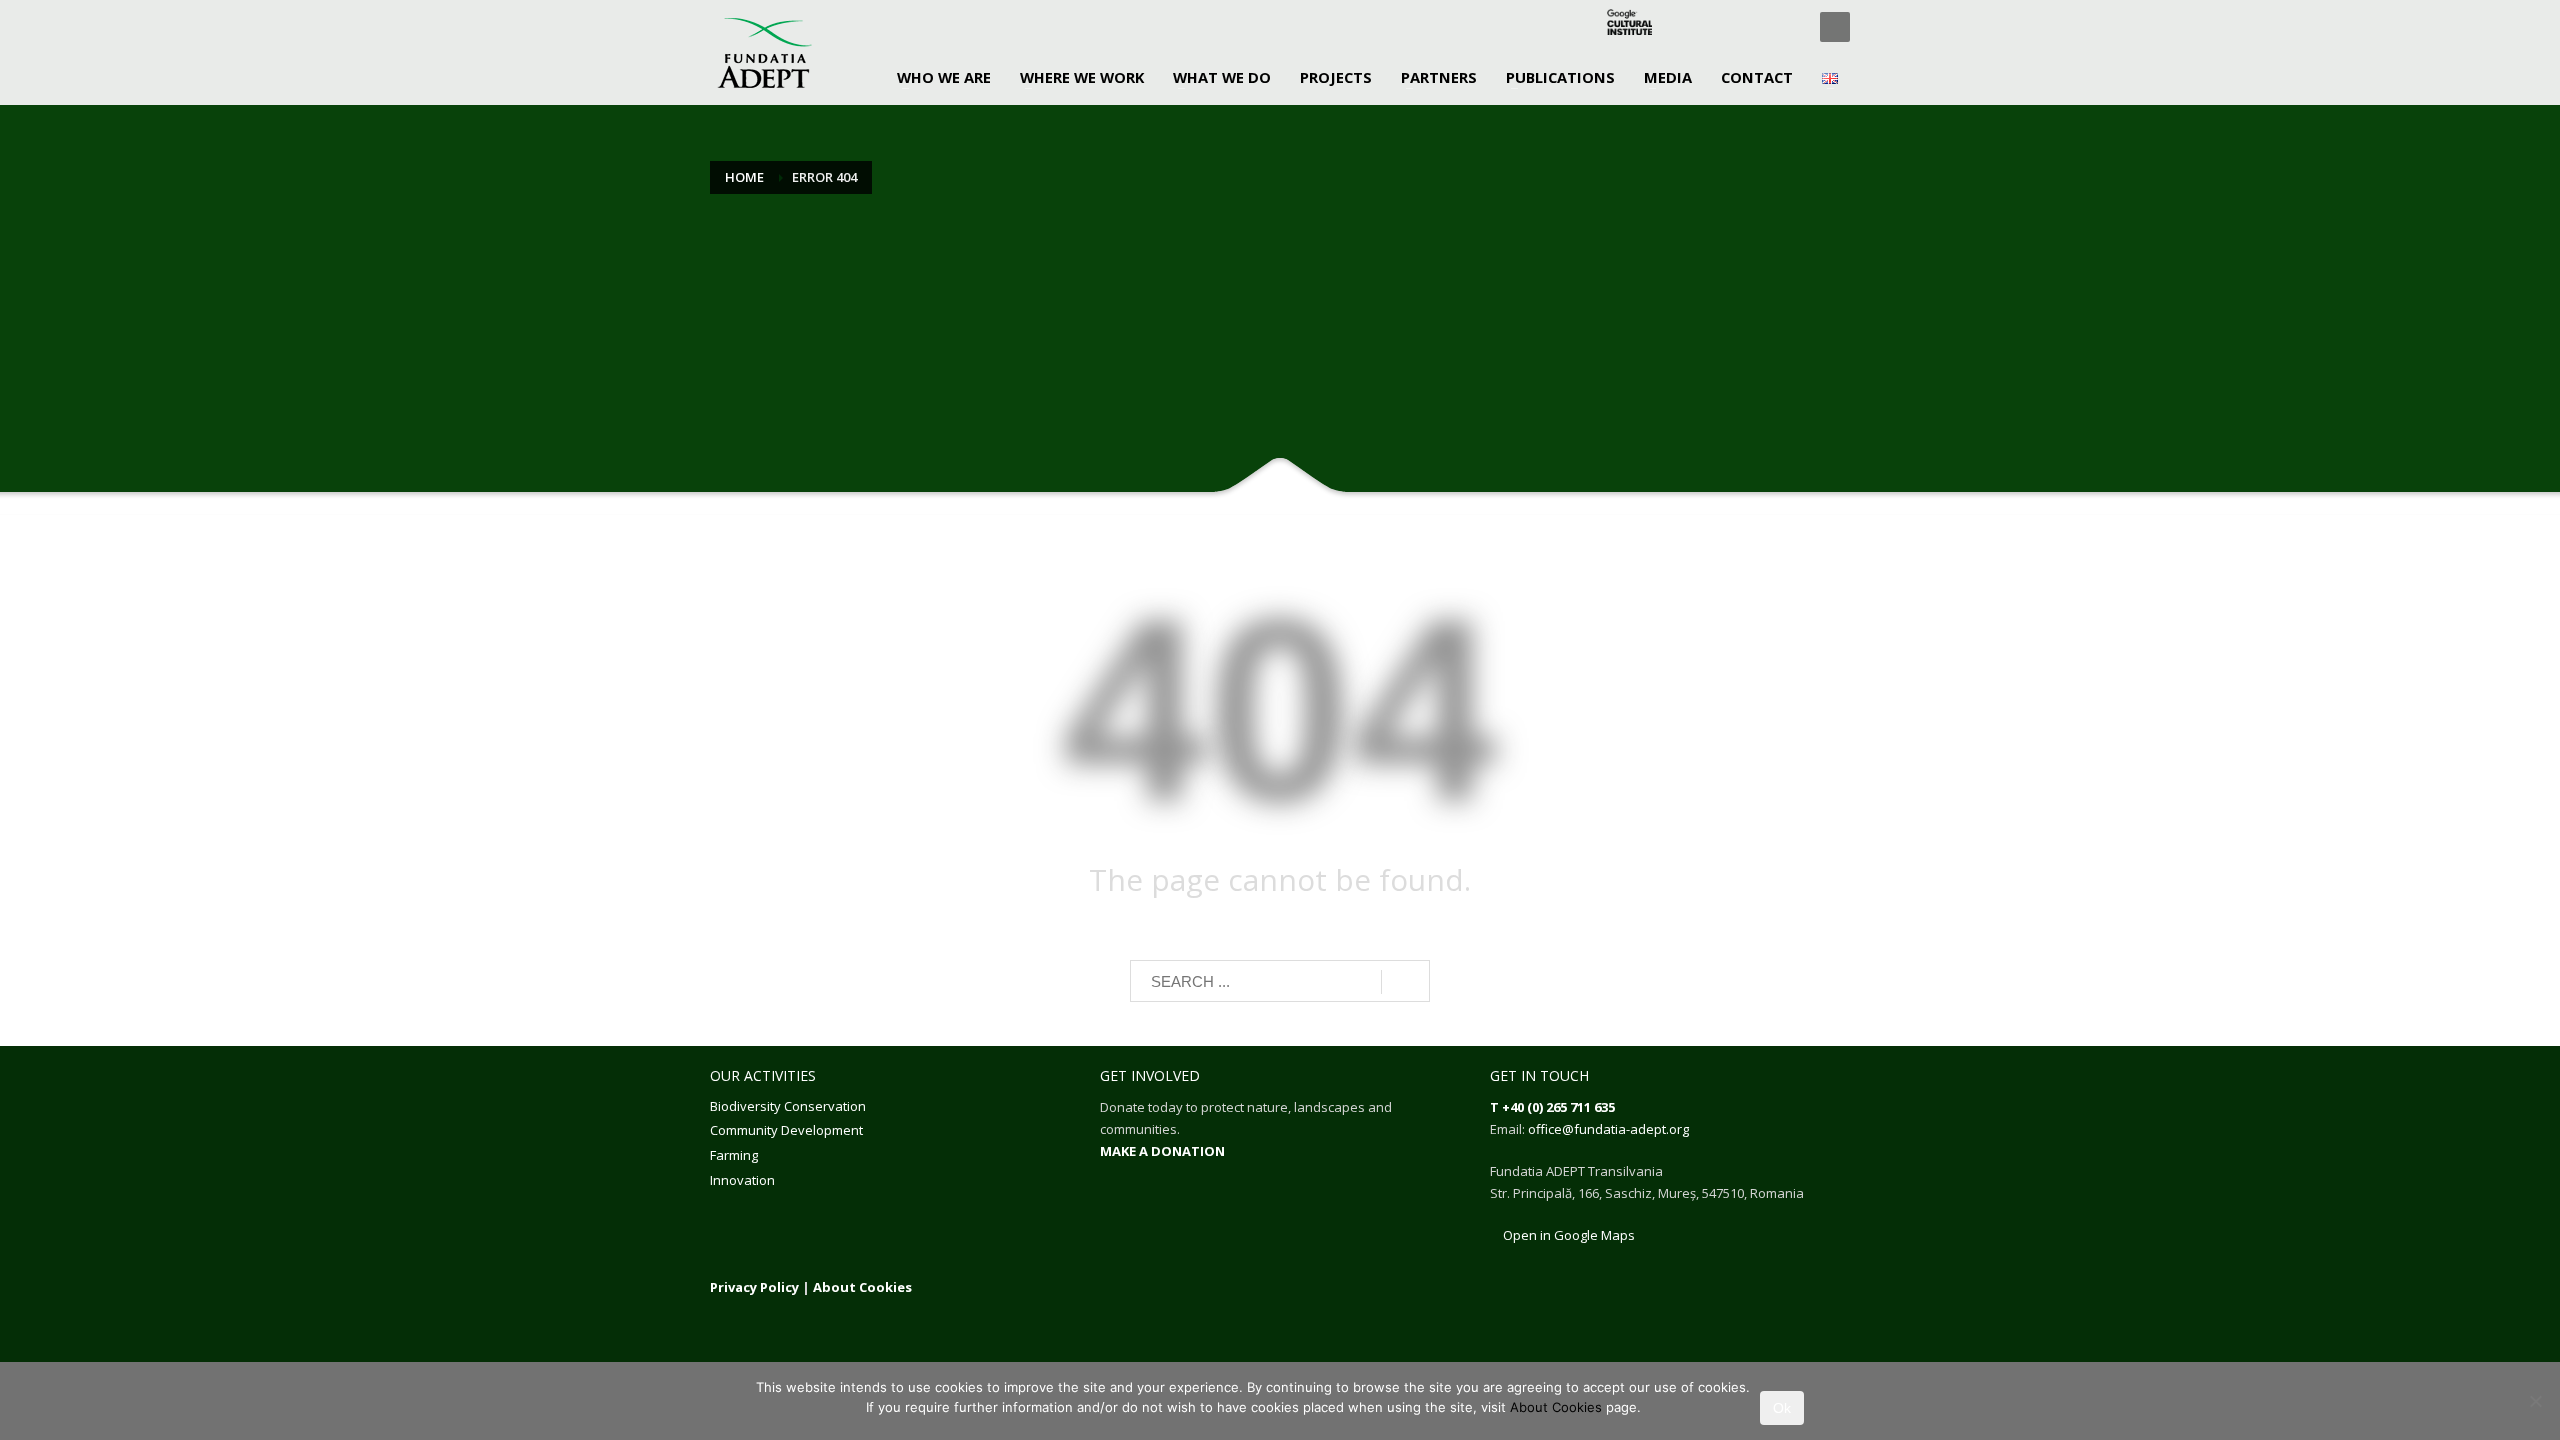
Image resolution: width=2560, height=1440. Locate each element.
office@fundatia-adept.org (1608, 1129)
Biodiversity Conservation (788, 1106)
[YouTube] (1785, 27)
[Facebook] (1695, 27)
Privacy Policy (754, 1287)
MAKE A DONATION (1162, 1151)
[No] (2535, 1401)
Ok (1782, 1408)
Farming (734, 1155)
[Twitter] (1725, 27)
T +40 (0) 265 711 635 (1552, 1107)
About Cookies (862, 1287)
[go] (1405, 982)
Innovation (742, 1180)
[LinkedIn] (1755, 27)
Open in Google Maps (1567, 1235)
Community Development (786, 1130)
